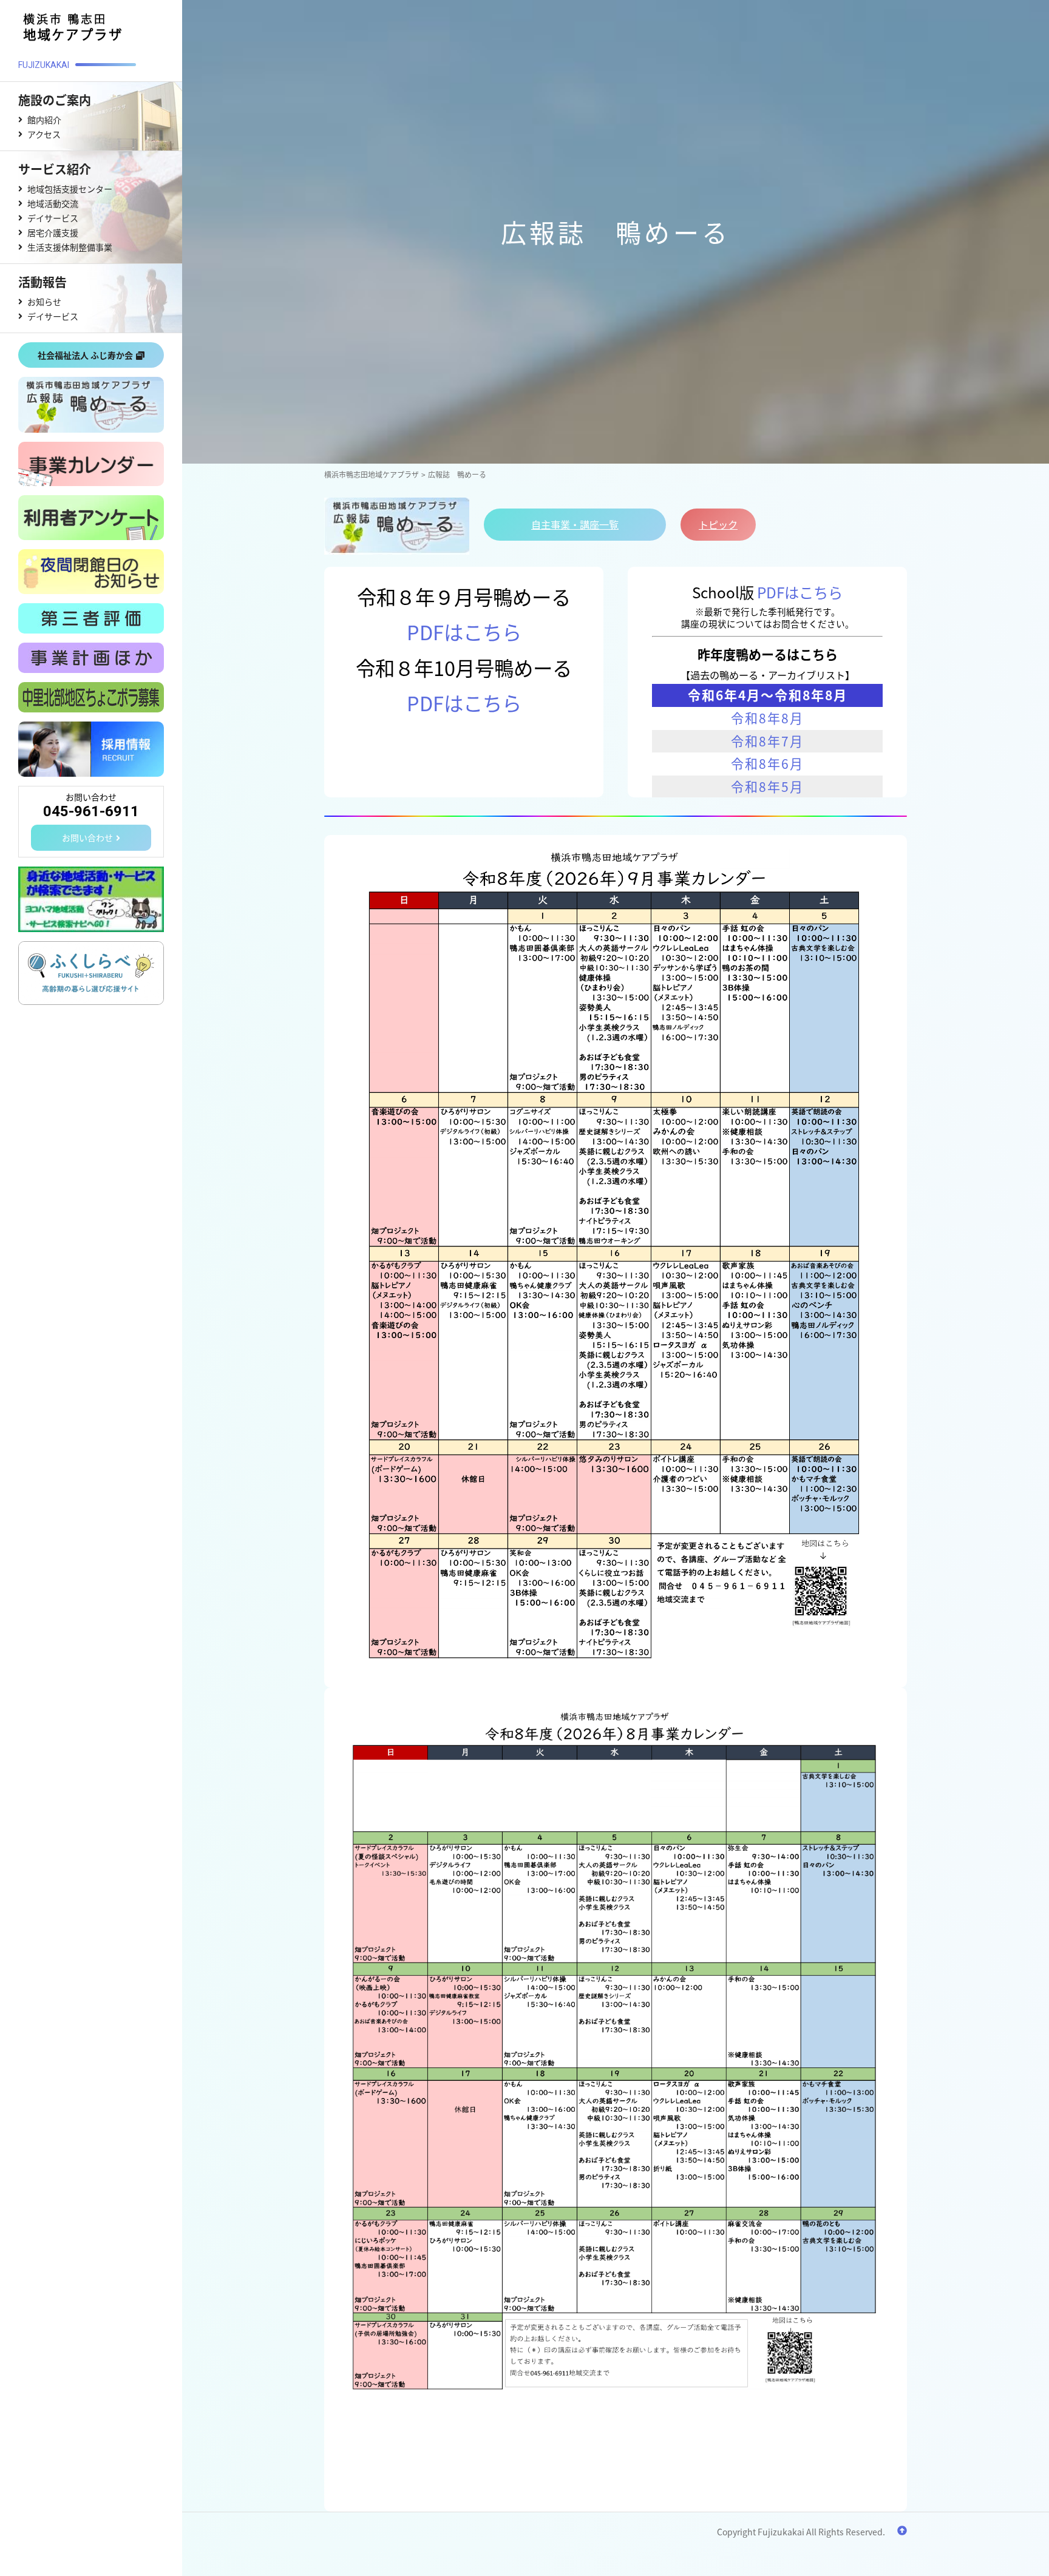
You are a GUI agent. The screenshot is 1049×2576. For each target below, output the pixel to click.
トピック (718, 524)
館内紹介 (44, 120)
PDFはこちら (464, 631)
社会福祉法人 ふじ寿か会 (85, 355)
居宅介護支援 (53, 232)
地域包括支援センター (70, 189)
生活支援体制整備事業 (70, 247)
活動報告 (42, 282)
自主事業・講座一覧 (575, 524)
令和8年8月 (767, 718)
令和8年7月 (767, 741)
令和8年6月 (767, 763)
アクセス (44, 134)
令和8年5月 (767, 786)
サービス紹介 (55, 169)
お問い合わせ (87, 837)
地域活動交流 (53, 203)
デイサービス (53, 218)
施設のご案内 (55, 100)
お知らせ (44, 302)
